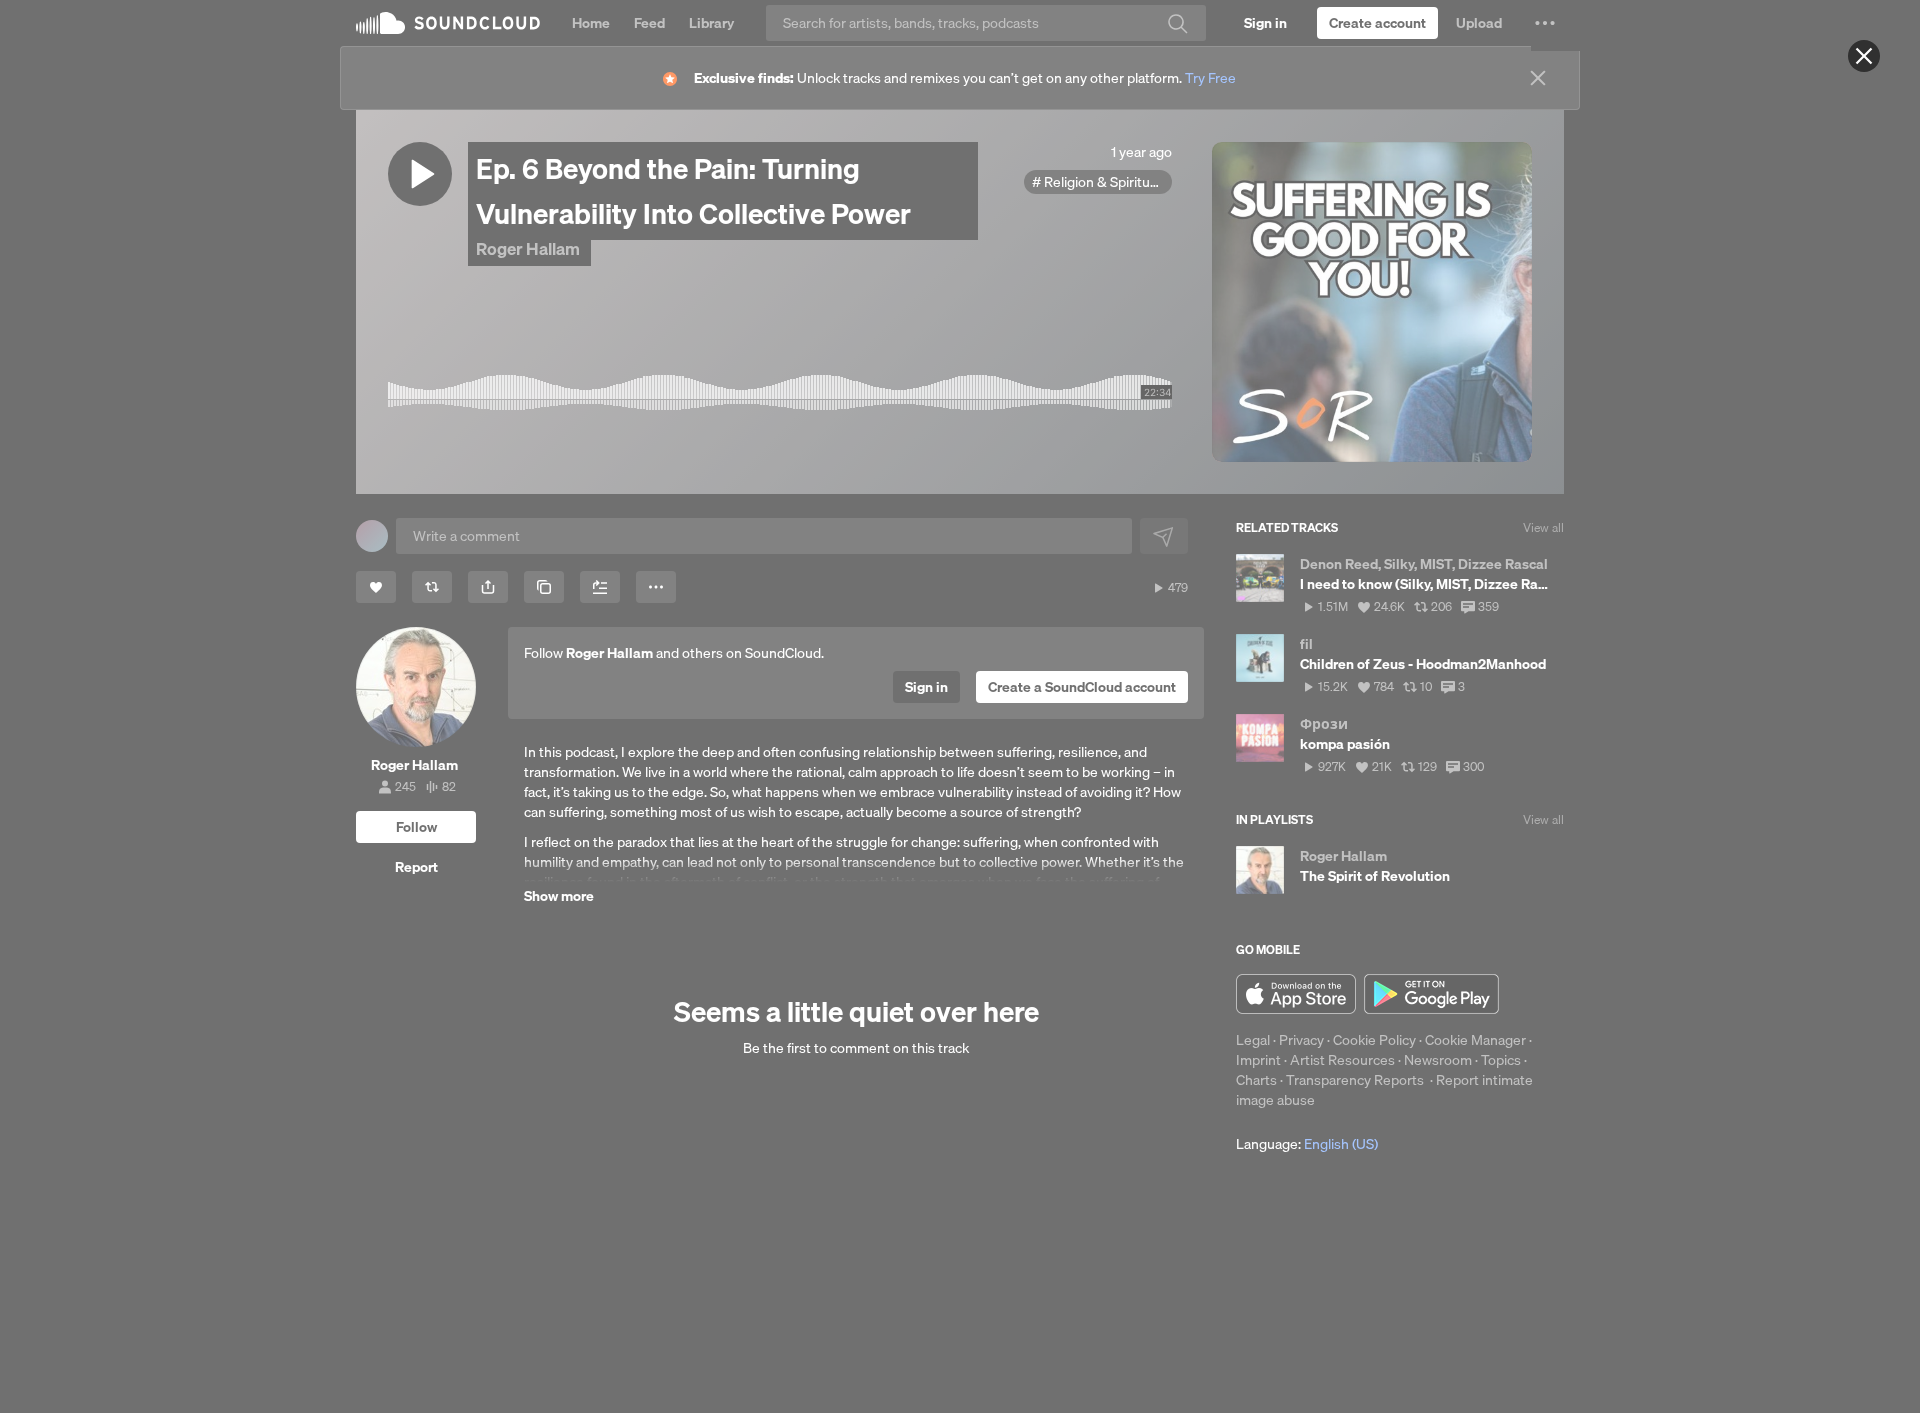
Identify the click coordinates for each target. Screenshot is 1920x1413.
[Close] (1864, 56)
